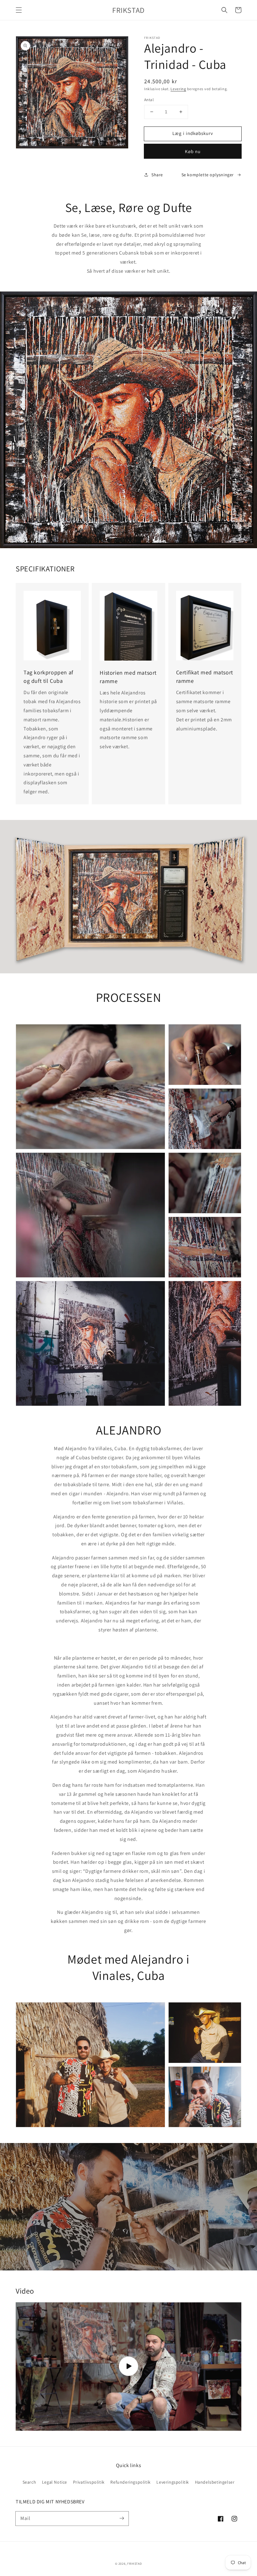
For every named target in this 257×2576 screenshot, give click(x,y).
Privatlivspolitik (89, 2482)
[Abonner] (122, 2518)
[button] (19, 10)
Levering (178, 89)
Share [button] (157, 175)
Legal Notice (55, 2482)
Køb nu (193, 151)
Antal (149, 100)
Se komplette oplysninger (208, 175)
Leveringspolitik (173, 2482)
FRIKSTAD (135, 2564)
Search (29, 2482)
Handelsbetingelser (215, 2482)
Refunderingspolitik (130, 2482)
